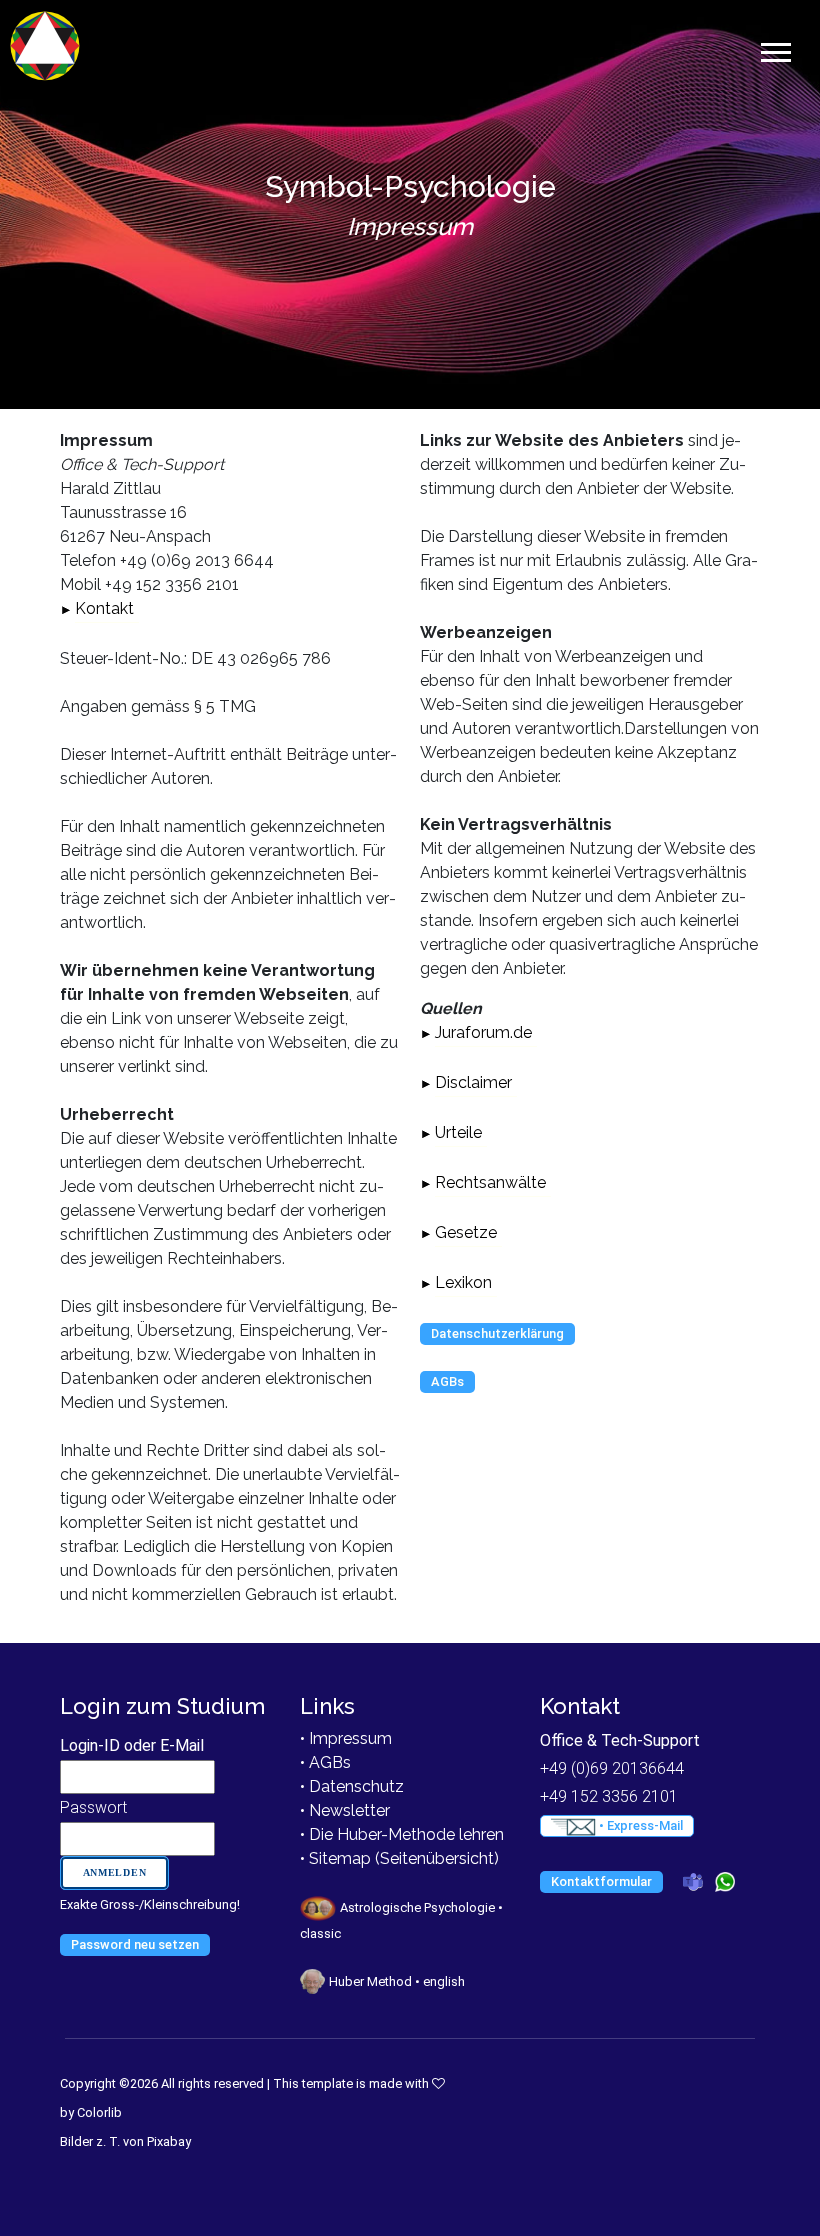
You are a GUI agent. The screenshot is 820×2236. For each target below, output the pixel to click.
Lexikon (463, 1282)
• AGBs (325, 1762)
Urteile (458, 1132)
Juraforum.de (483, 1032)
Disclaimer (473, 1082)
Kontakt (104, 608)
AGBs (447, 1381)
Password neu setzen (135, 1944)
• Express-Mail (639, 1825)
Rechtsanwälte (490, 1182)
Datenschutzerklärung (497, 1333)
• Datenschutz (352, 1786)
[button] (774, 48)
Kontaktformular (601, 1881)
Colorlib (99, 2112)
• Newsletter (345, 1810)
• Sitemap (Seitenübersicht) (399, 1858)
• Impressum (346, 1738)
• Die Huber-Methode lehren (402, 1834)
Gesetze (466, 1232)
